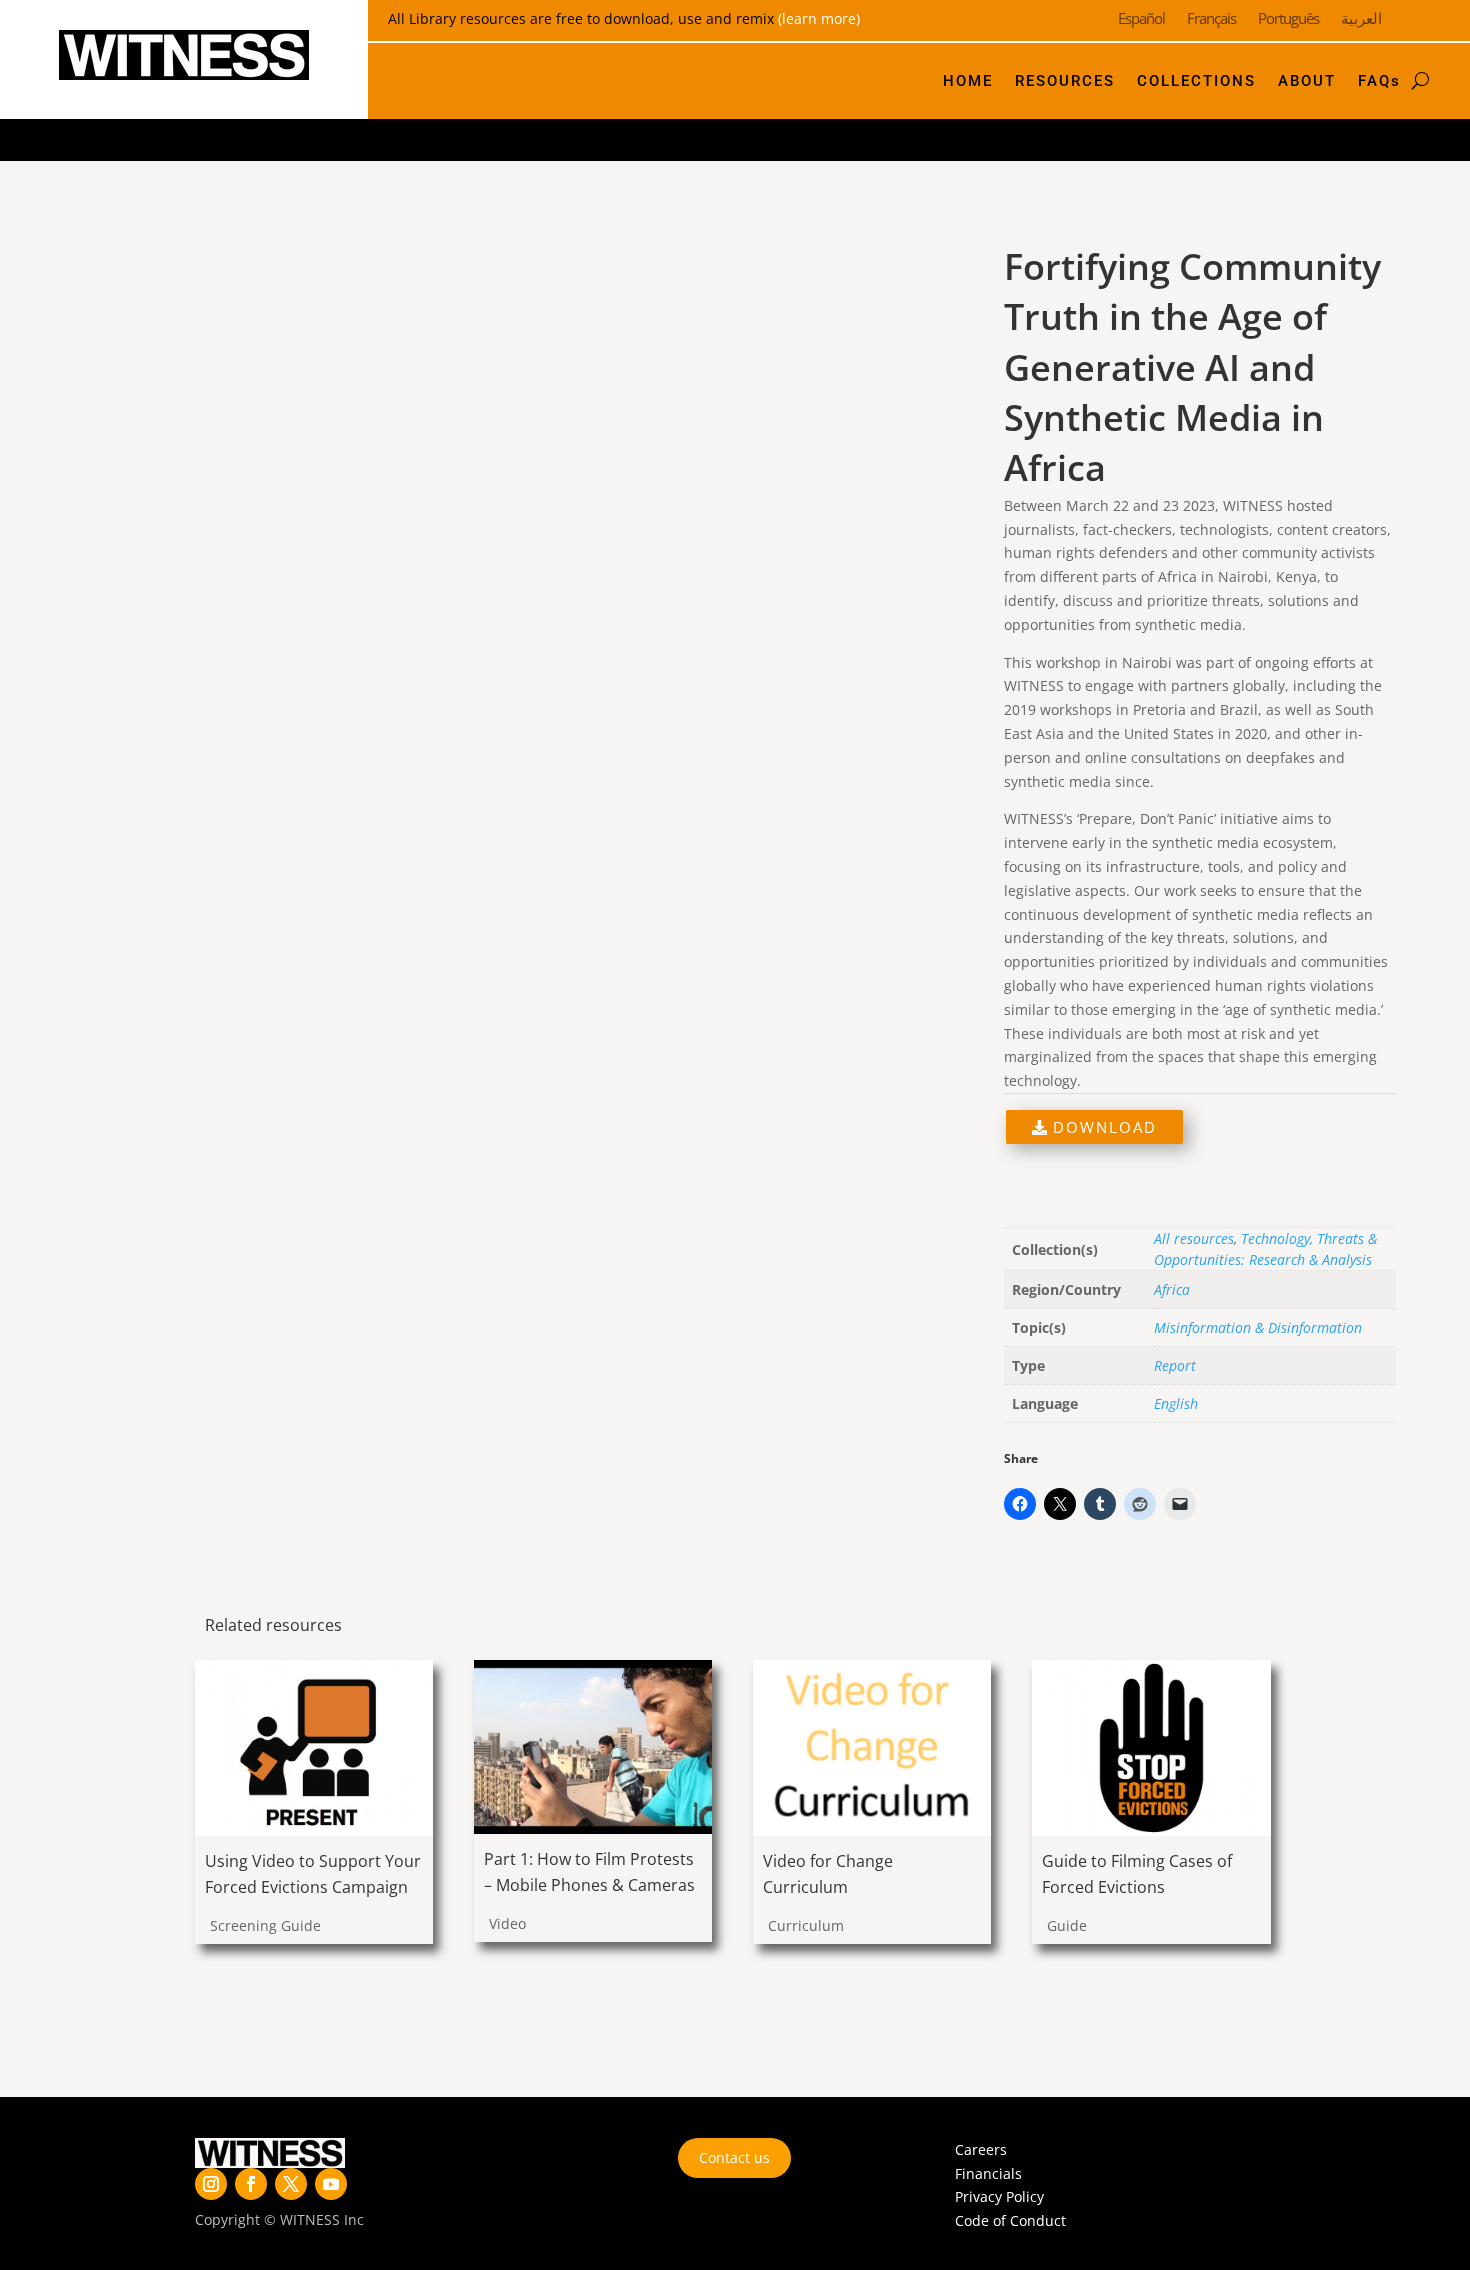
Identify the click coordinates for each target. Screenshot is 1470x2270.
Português (1288, 19)
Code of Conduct (1010, 2220)
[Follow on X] (291, 2184)
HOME (968, 81)
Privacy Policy (999, 2196)
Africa (1172, 1289)
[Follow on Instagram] (211, 2184)
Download (1102, 1127)
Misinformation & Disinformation (1258, 1327)
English (1176, 1403)
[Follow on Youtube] (331, 2184)
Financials (988, 2173)
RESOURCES (1065, 81)
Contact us (734, 2157)
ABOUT (1307, 81)
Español (1141, 19)
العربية (1361, 19)
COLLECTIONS (1196, 81)
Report (1175, 1365)
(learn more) (819, 18)
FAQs (1379, 81)
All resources (1194, 1238)
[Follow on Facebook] (251, 2184)
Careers (981, 2149)
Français (1211, 19)
